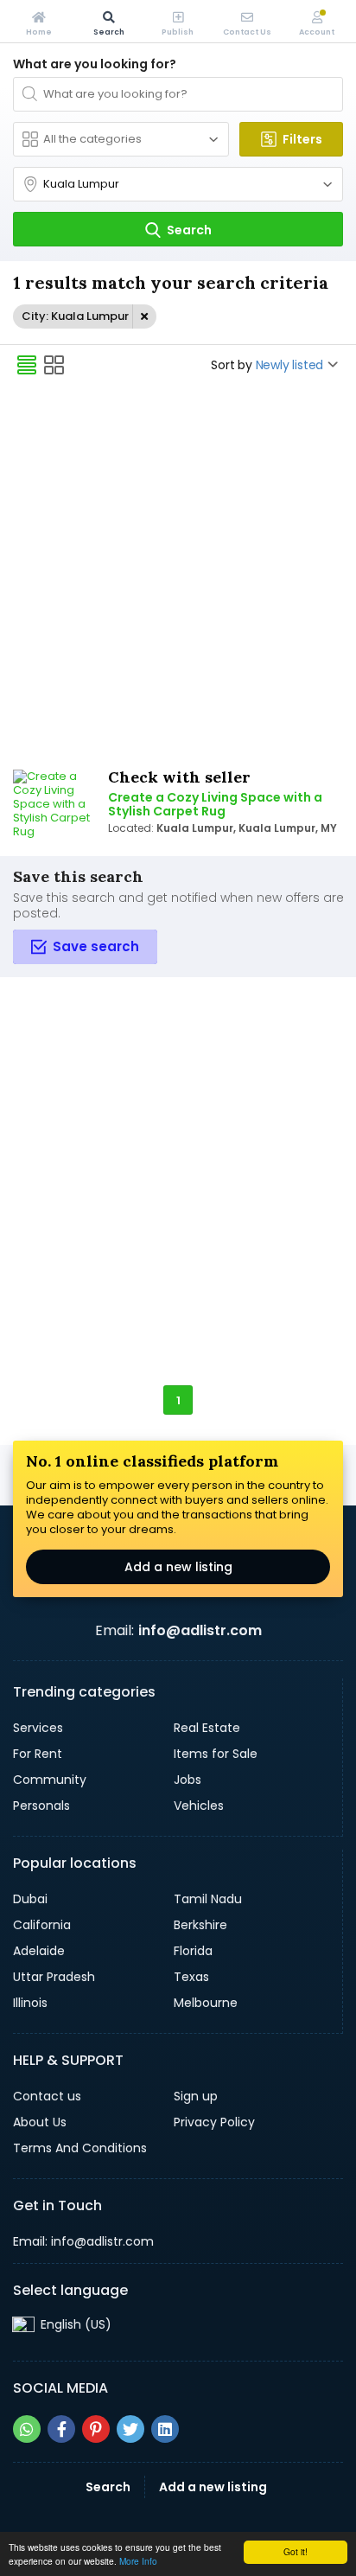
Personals (41, 1806)
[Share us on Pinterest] (96, 2429)
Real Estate (207, 1728)
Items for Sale (216, 1754)
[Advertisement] (178, 574)
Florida (193, 1951)
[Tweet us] (130, 2429)
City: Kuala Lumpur (75, 316)
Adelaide (39, 1951)
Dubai (30, 1899)
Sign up (196, 2096)
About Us (40, 2122)
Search (108, 2487)
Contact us (47, 2096)
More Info (138, 2561)
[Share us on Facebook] (61, 2429)
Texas (191, 1977)
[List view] (27, 365)
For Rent (38, 1754)
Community (50, 1780)
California (42, 1925)
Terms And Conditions (80, 2148)
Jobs (188, 1780)
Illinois (30, 2003)
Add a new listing (178, 1567)
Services (38, 1728)
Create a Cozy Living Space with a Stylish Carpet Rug (215, 804)
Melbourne (206, 2003)
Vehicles (199, 1806)
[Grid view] (54, 365)
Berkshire (200, 1925)
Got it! (296, 2551)
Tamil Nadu (208, 1899)
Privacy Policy (214, 2122)
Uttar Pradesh (54, 1977)
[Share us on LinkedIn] (165, 2429)
